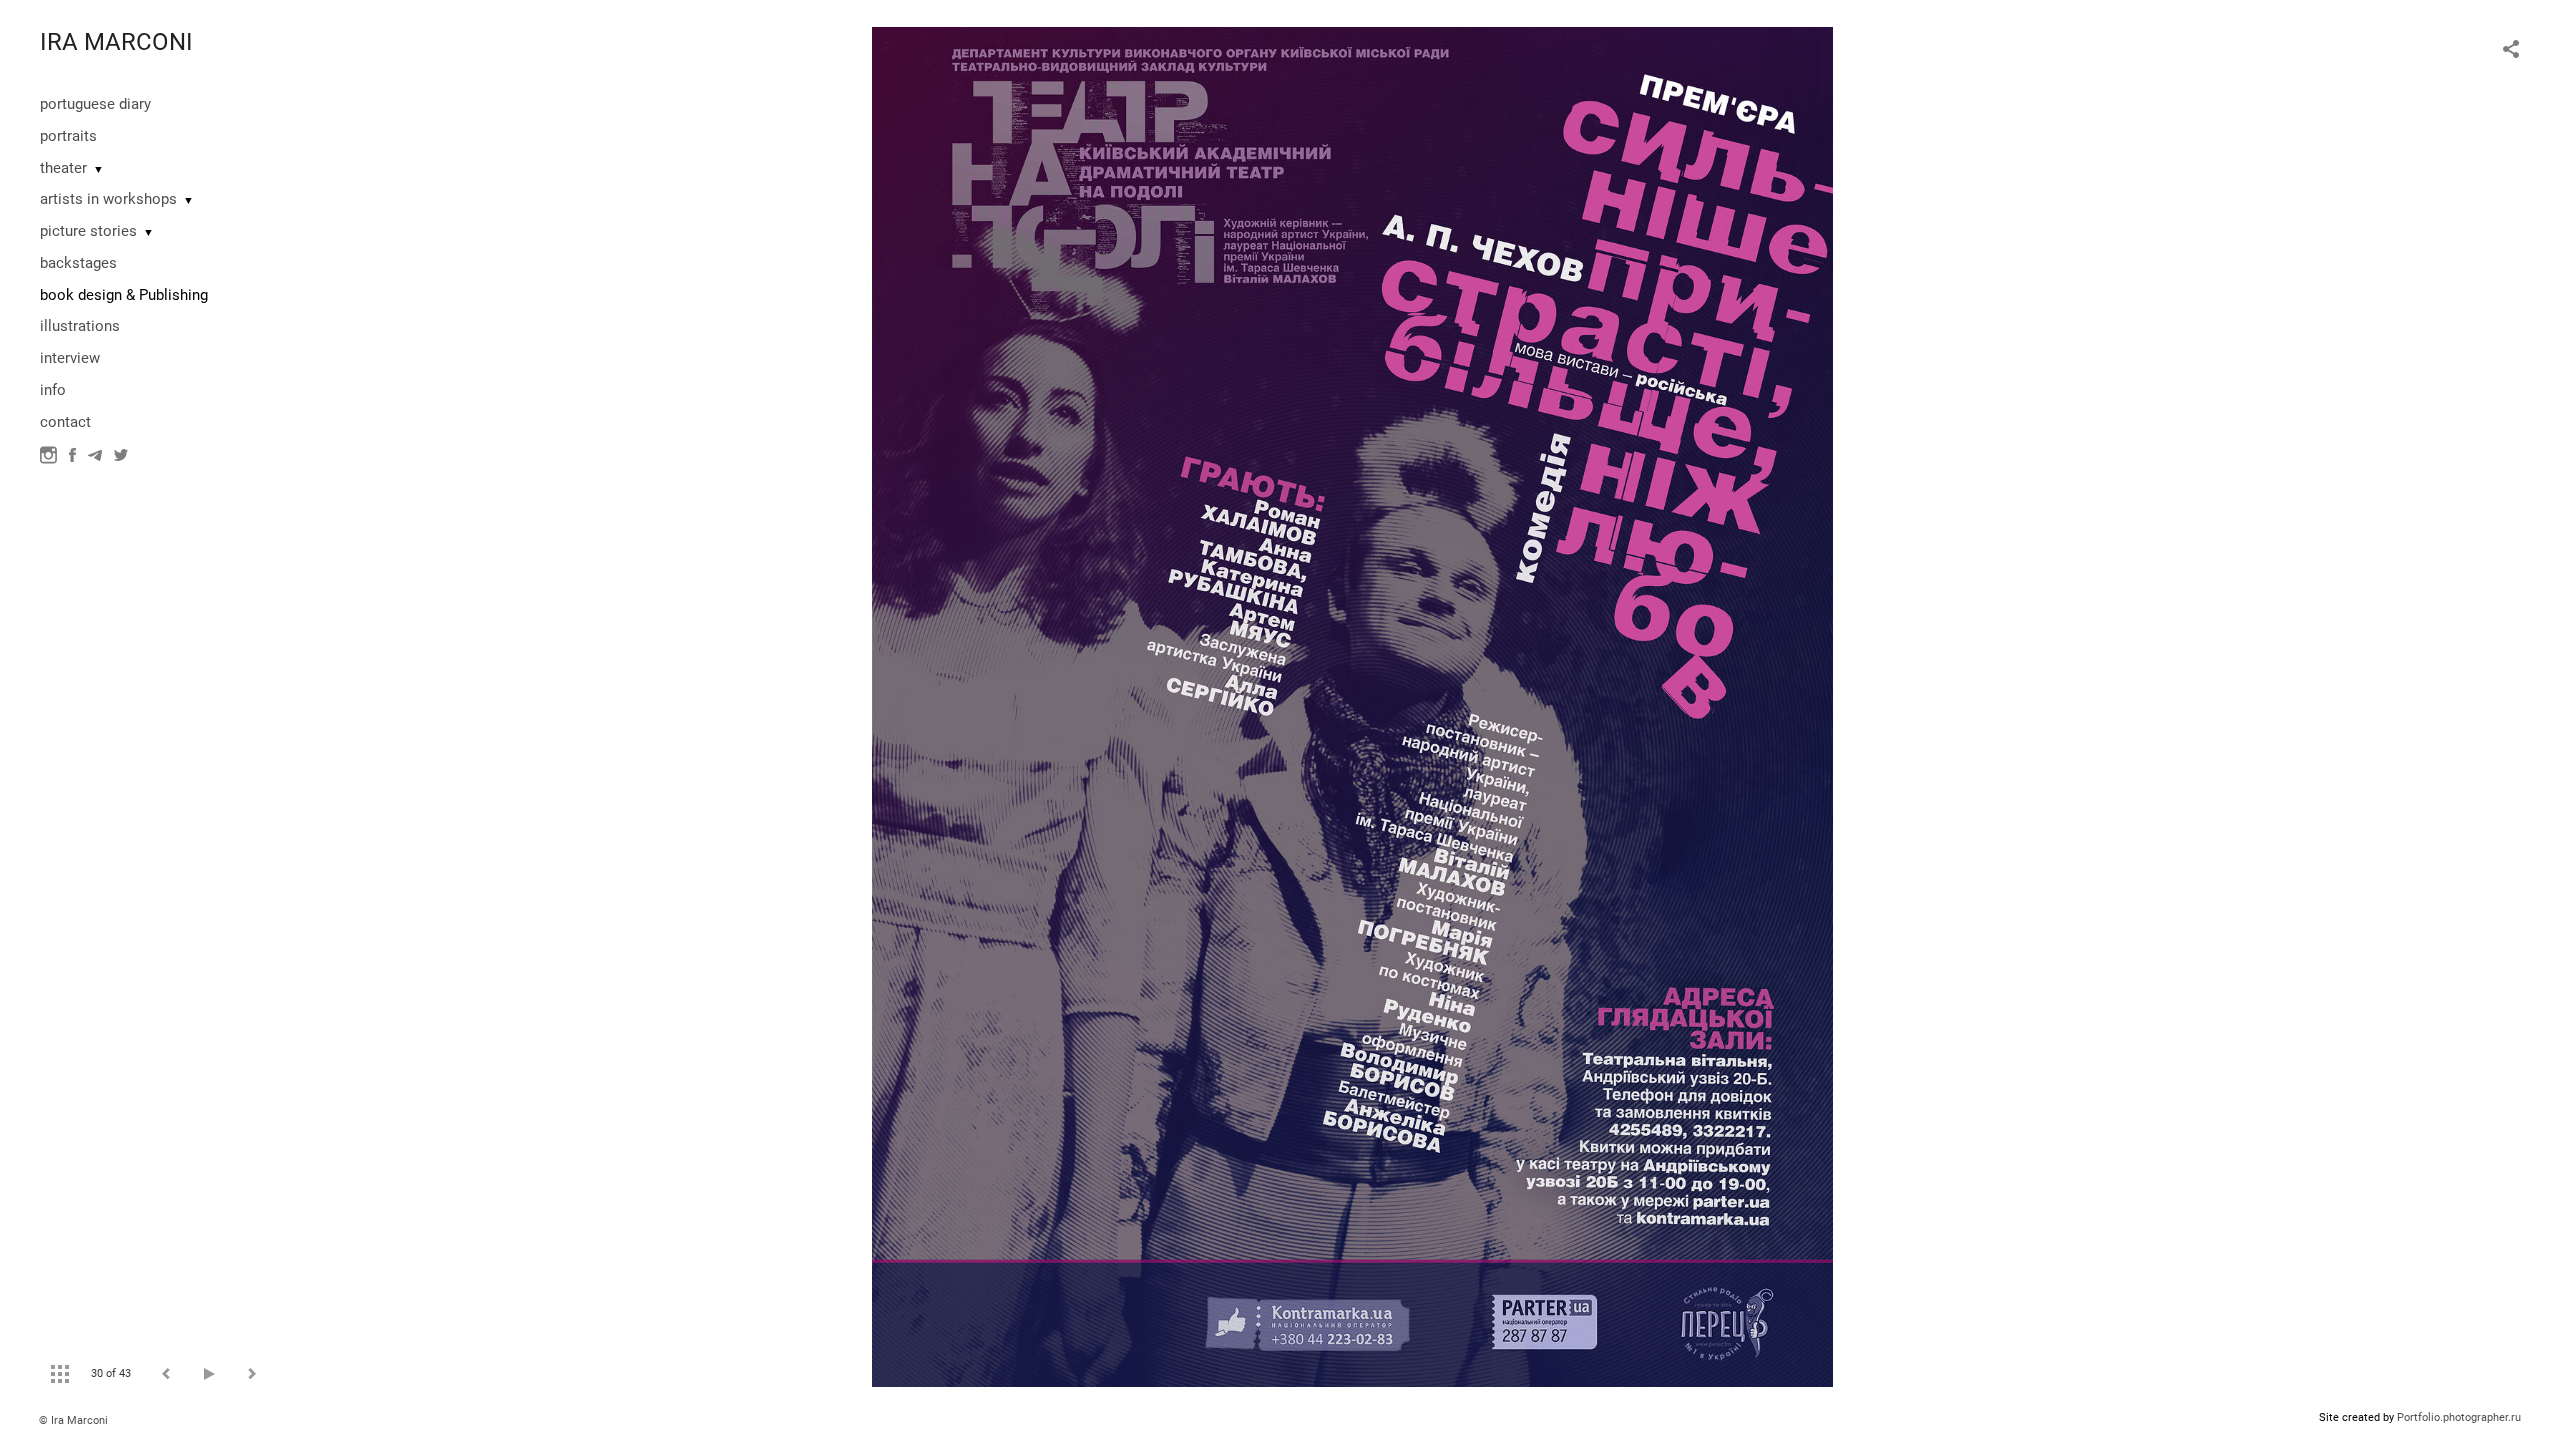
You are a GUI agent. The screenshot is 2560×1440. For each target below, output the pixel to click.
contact (65, 422)
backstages (78, 263)
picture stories (88, 231)
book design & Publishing (124, 295)
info (53, 390)
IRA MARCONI (116, 42)
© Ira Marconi (73, 1420)
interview (70, 358)
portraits (68, 136)
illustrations (80, 326)
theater (63, 168)
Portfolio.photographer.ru (2459, 1417)
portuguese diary (95, 104)
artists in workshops (108, 199)
